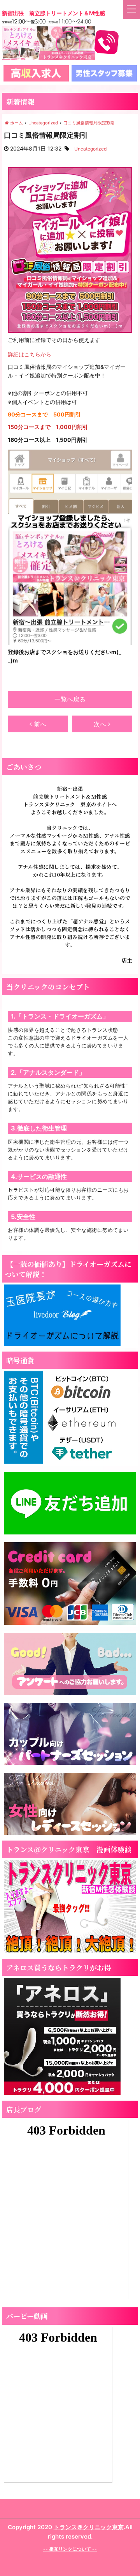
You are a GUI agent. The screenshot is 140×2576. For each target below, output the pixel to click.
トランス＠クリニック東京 (89, 2527)
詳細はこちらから (30, 354)
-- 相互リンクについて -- (70, 2549)
